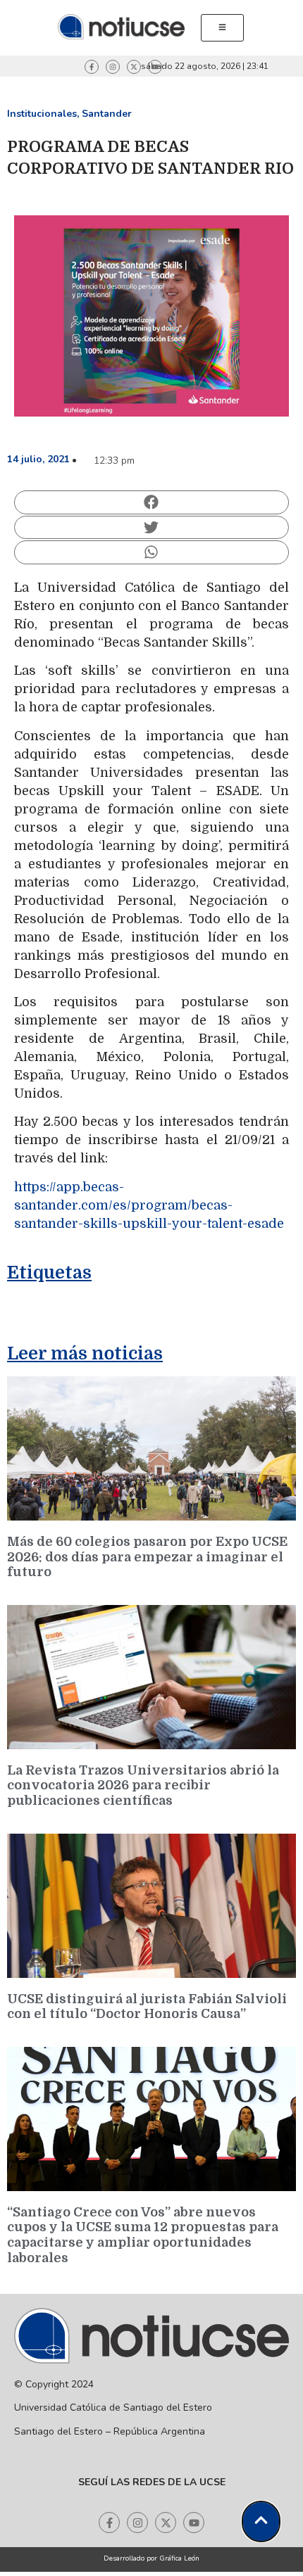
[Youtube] (155, 67)
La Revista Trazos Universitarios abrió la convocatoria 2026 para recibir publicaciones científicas (143, 1785)
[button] (151, 502)
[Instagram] (113, 67)
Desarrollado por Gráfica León (151, 2558)
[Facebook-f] (92, 67)
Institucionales (42, 114)
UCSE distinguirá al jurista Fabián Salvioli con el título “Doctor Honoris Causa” (147, 2007)
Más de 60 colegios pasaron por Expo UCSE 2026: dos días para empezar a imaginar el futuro (147, 1557)
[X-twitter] (134, 67)
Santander (107, 114)
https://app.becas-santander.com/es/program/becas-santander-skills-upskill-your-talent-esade (149, 1205)
